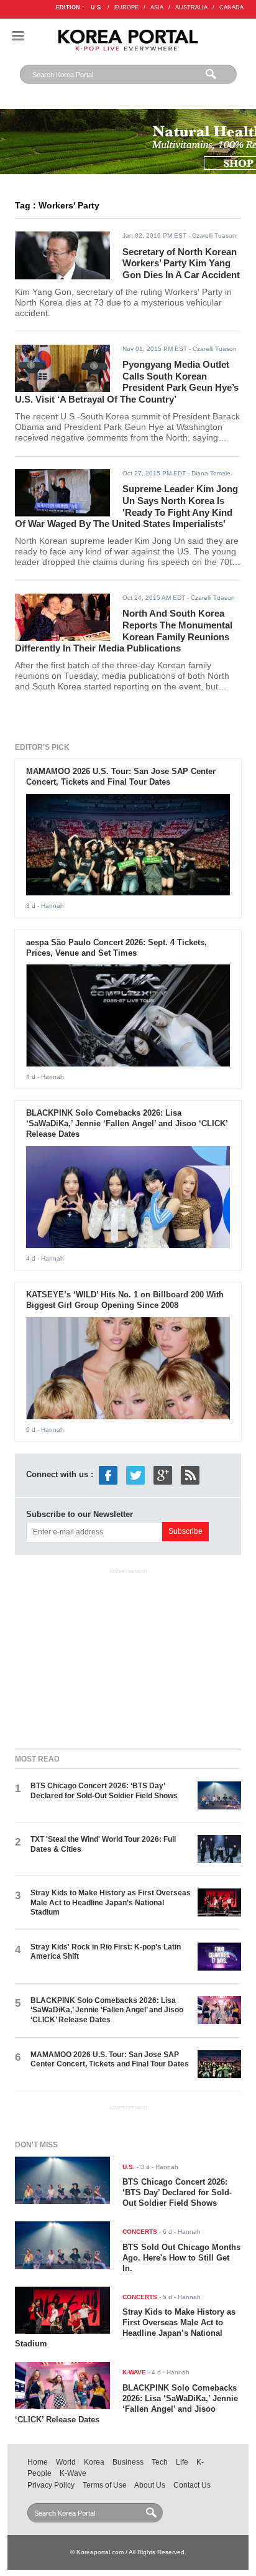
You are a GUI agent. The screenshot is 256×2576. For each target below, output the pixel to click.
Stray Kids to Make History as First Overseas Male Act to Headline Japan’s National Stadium (111, 1902)
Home (38, 2462)
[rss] (190, 1475)
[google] (163, 1475)
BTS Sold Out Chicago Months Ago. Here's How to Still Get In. (181, 2258)
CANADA (231, 7)
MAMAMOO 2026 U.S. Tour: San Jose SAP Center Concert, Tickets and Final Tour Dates (121, 777)
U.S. (97, 7)
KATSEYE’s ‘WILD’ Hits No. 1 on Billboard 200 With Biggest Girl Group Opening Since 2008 (125, 1300)
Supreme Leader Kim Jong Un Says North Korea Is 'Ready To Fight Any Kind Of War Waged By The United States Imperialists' (126, 506)
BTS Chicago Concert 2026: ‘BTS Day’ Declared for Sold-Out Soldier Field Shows (104, 1790)
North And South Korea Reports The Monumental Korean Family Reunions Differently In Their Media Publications (124, 631)
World (66, 2462)
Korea (94, 2462)
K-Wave (73, 2473)
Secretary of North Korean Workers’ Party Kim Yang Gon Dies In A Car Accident (181, 263)
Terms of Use (105, 2485)
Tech (160, 2462)
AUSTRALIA (191, 7)
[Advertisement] (128, 1656)
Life (182, 2462)
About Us (150, 2485)
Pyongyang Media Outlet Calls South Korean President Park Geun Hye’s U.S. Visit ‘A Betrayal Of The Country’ (127, 382)
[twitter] (135, 1475)
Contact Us (192, 2485)
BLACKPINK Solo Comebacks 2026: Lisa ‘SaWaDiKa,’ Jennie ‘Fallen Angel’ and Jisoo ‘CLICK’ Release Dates (127, 1123)
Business (128, 2462)
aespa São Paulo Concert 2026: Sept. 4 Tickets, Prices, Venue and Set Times (117, 948)
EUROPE (126, 7)
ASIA (157, 7)
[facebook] (108, 1475)
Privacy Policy (51, 2485)
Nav (18, 36)
